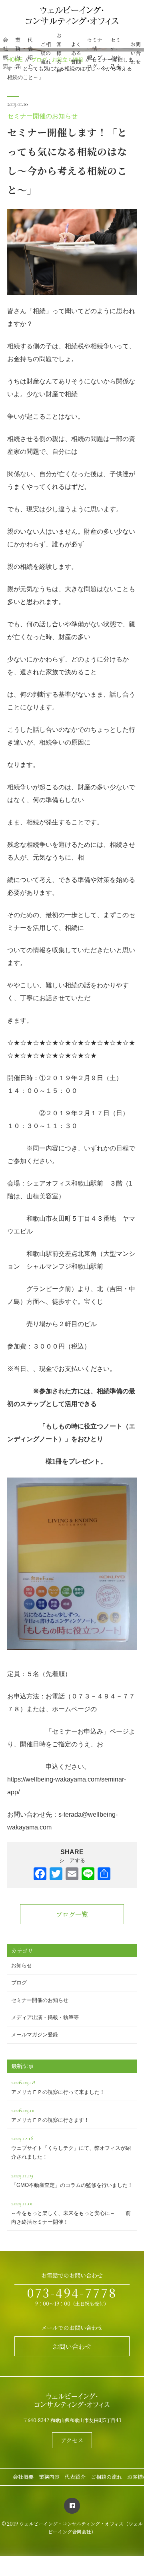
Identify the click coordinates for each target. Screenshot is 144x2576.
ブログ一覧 (72, 1914)
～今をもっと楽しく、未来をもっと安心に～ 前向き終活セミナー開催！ (71, 2212)
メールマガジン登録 (35, 2035)
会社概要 (5, 53)
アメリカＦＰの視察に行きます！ (50, 2115)
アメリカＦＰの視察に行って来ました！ (58, 2087)
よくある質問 (76, 53)
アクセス (72, 2440)
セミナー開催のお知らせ (42, 116)
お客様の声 (59, 53)
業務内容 (18, 53)
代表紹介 (30, 53)
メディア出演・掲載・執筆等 (45, 2017)
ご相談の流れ (46, 53)
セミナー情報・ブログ (95, 53)
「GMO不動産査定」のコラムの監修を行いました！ (72, 2180)
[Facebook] (40, 1875)
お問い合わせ (136, 53)
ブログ (19, 1983)
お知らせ (22, 1965)
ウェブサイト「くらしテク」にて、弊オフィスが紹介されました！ (71, 2147)
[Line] (88, 1875)
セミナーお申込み (116, 53)
